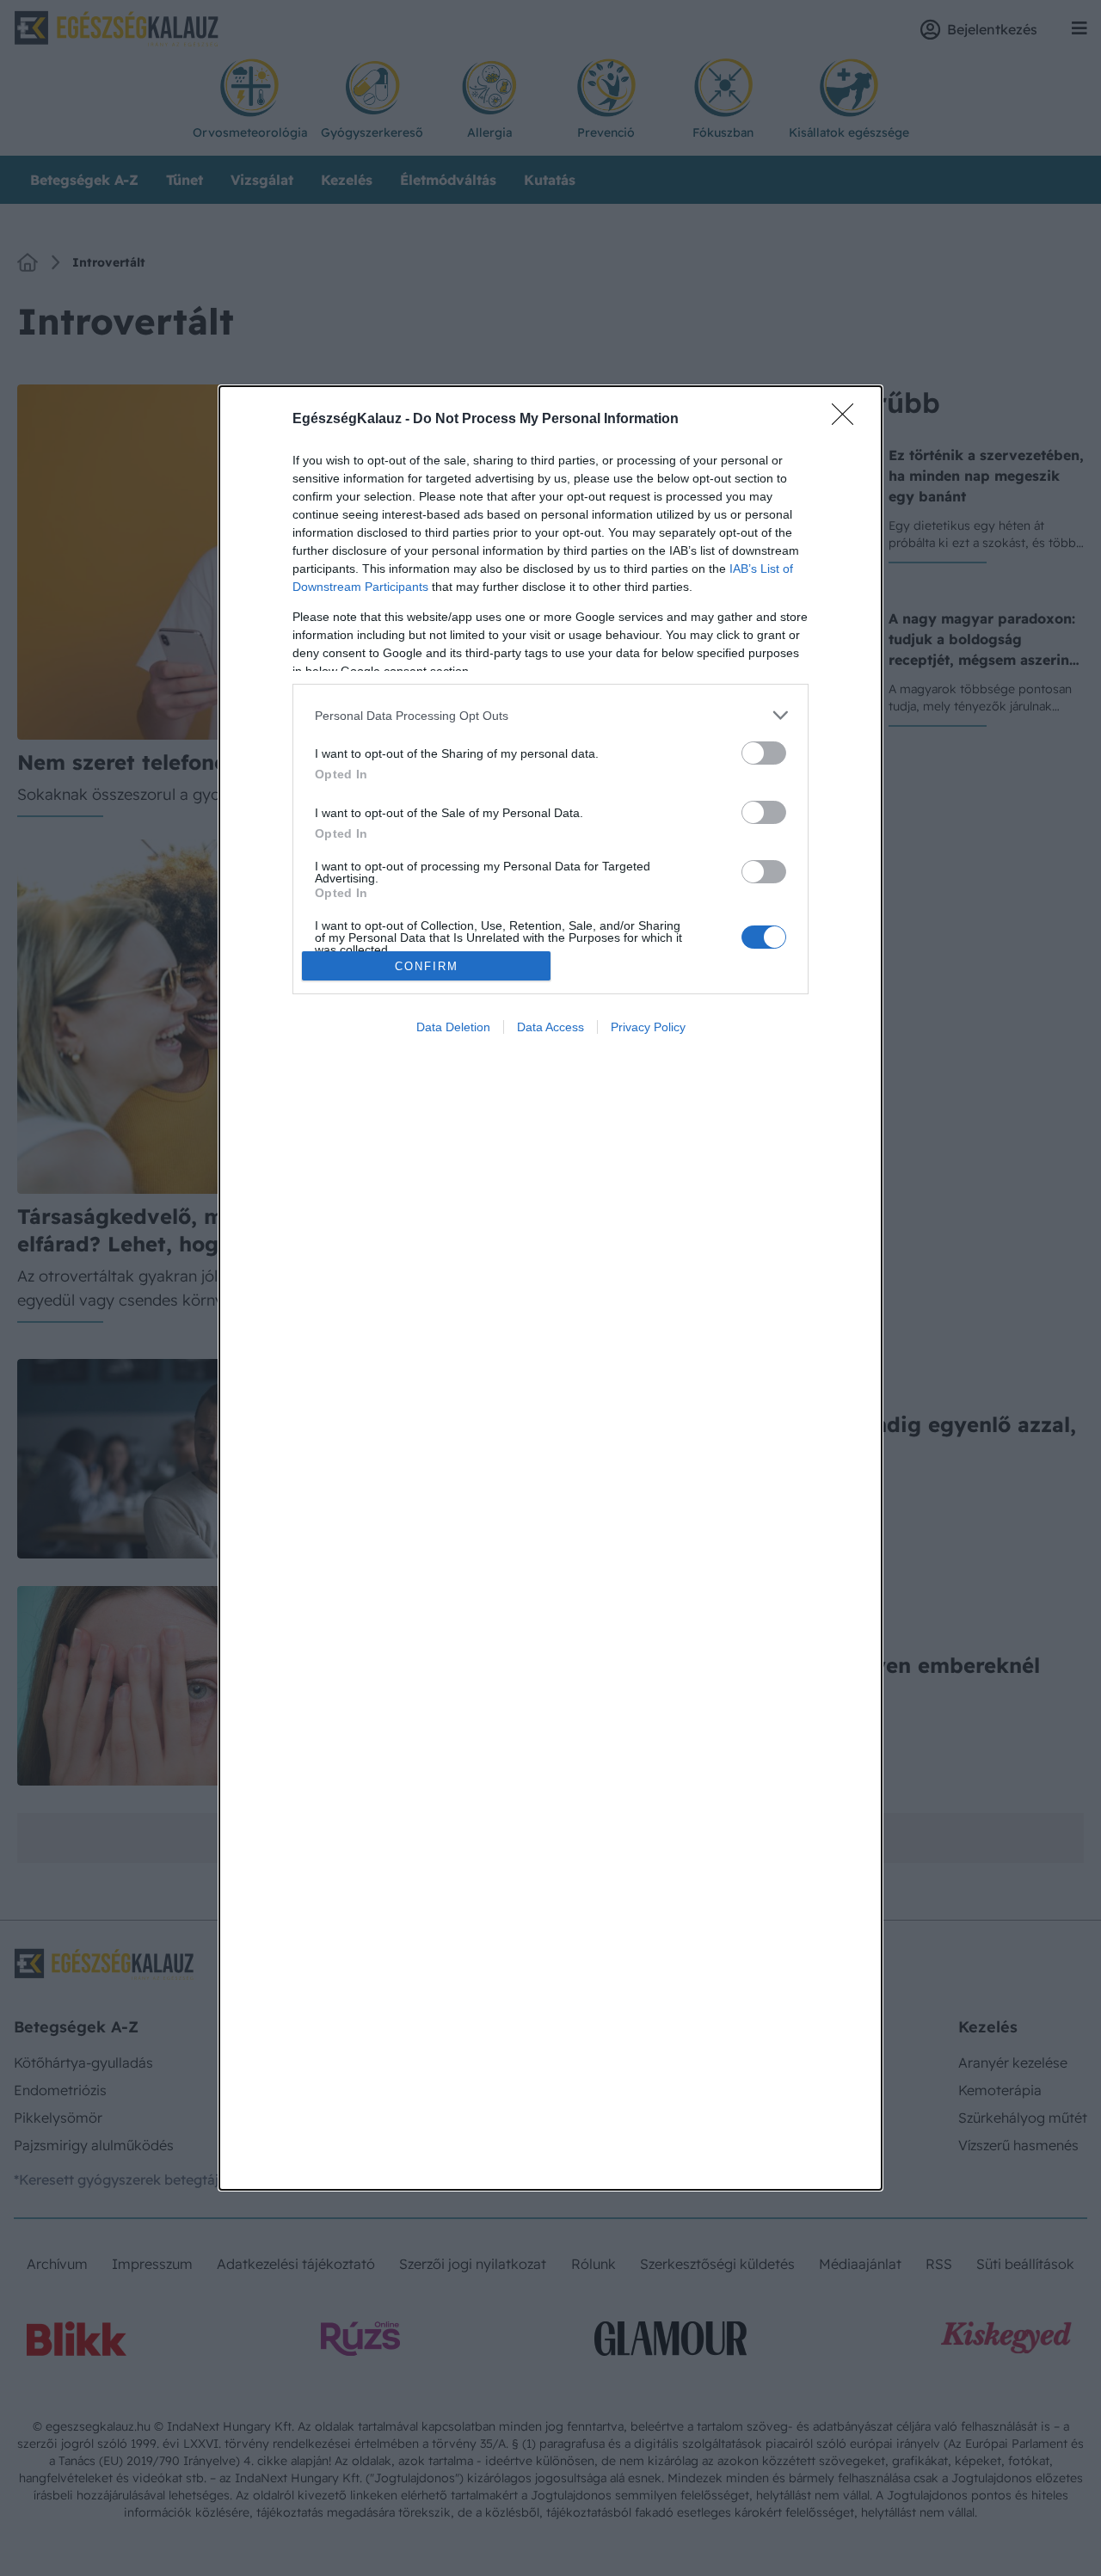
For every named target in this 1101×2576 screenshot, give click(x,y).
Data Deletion (453, 1027)
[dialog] (550, 1288)
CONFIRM (427, 966)
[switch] (764, 753)
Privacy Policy (648, 1027)
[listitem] (550, 715)
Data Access (550, 1027)
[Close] (848, 420)
